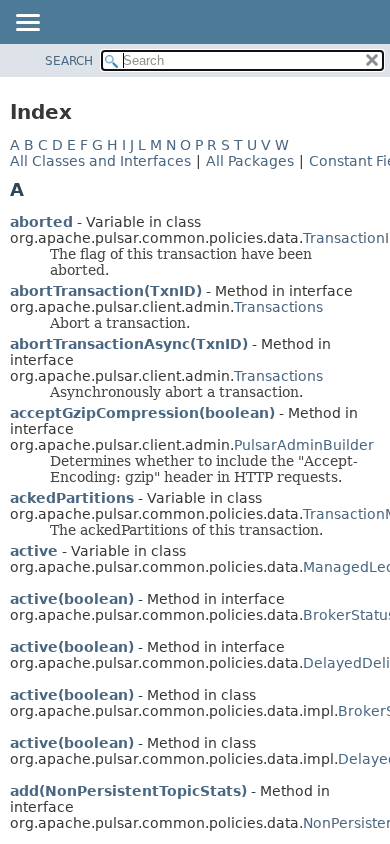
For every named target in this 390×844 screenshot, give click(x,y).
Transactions (278, 307)
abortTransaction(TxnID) (106, 291)
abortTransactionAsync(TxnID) (129, 344)
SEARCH (69, 61)
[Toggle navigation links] (27, 24)
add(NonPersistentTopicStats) (128, 791)
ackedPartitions (72, 498)
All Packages (250, 161)
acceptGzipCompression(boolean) (142, 413)
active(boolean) (72, 599)
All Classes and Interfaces (100, 161)
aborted (41, 222)
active (34, 551)
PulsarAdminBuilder (304, 445)
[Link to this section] (38, 189)
